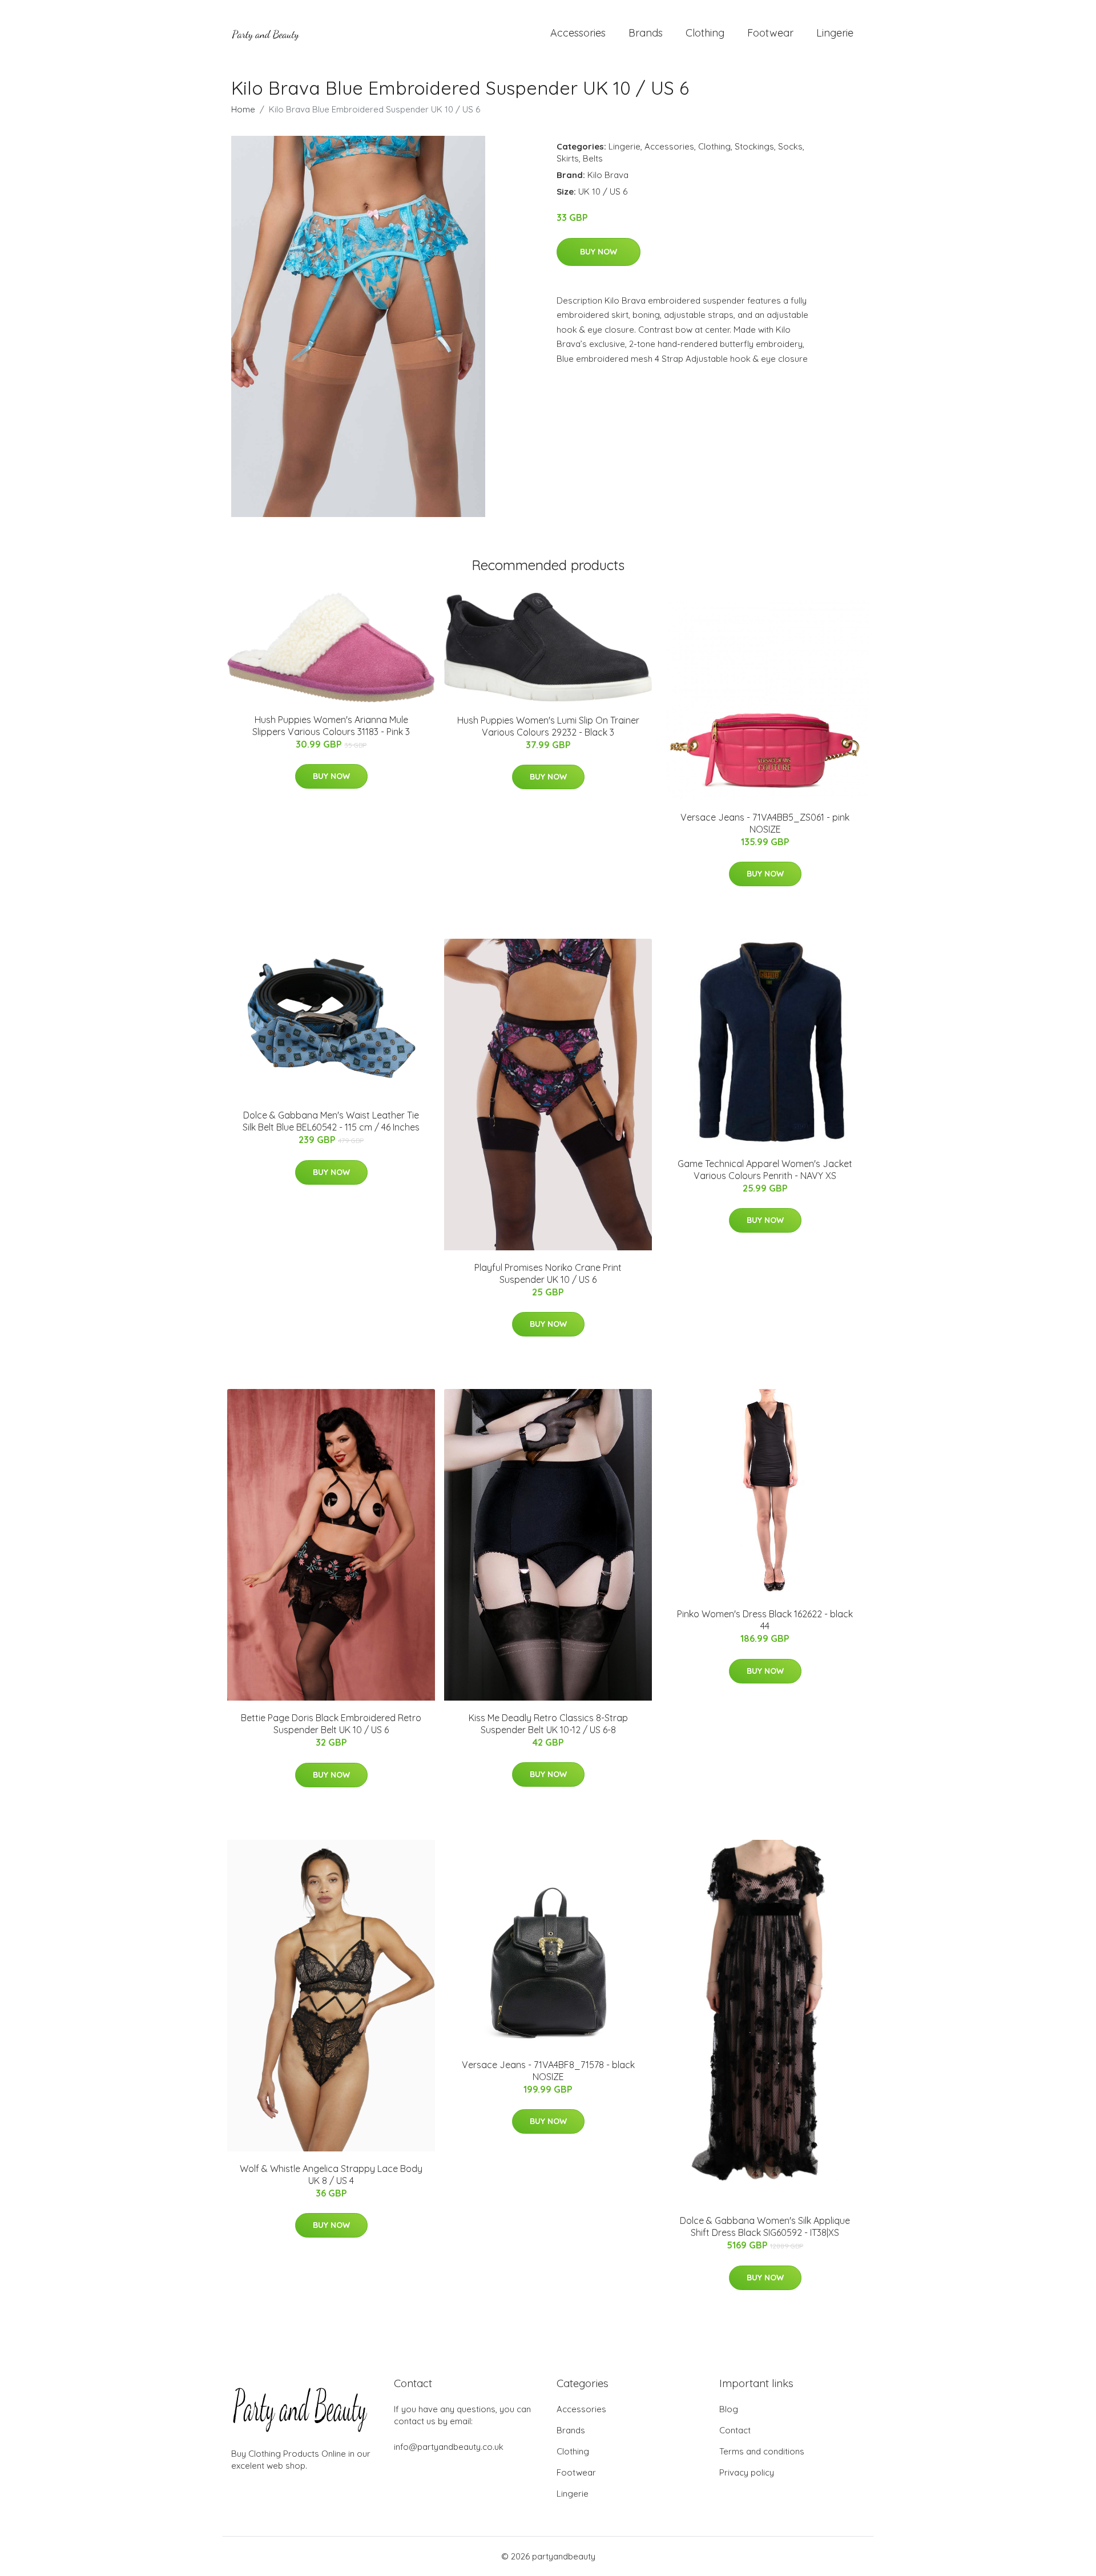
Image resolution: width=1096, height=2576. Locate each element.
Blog (729, 2409)
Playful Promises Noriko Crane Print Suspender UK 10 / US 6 (548, 1273)
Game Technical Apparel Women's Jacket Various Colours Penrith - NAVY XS (765, 1170)
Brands (646, 33)
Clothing (705, 33)
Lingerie (835, 33)
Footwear (770, 33)
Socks (790, 146)
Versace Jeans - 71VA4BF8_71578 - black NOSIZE (548, 2071)
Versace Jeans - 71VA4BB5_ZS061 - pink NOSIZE (765, 823)
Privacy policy (747, 2472)
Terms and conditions (762, 2451)
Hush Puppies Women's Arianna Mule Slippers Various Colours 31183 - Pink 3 (331, 726)
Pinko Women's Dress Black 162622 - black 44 (765, 1620)
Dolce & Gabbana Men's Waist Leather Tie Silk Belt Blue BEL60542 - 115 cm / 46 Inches (331, 1121)
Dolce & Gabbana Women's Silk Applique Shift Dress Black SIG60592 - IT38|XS (765, 2226)
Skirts (568, 158)
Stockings (754, 146)
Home (243, 109)
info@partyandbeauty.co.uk (449, 2447)
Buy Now (599, 252)
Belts (593, 158)
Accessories (578, 33)
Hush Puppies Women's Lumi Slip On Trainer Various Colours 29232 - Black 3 (548, 726)
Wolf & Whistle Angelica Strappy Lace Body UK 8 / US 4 (331, 2175)
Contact (735, 2430)
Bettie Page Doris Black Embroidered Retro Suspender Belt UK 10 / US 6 (331, 1724)
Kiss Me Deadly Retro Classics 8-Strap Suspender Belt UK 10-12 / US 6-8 (548, 1724)
